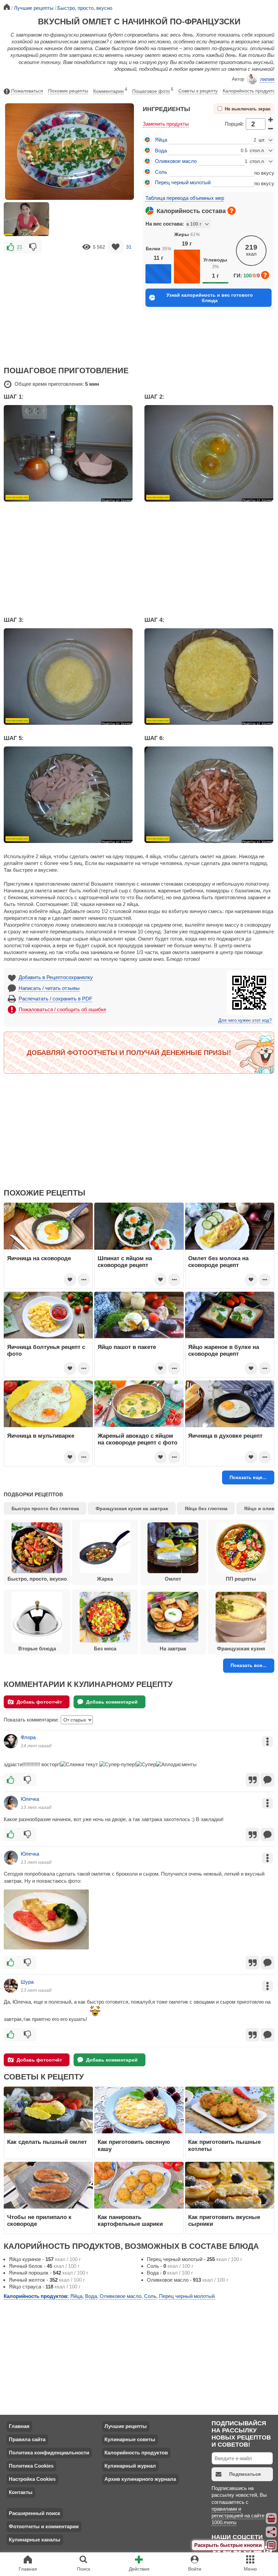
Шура (27, 1982)
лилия (267, 79)
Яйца (161, 140)
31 (129, 247)
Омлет (173, 1579)
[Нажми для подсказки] (232, 211)
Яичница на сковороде (39, 1258)
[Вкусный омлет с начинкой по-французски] (26, 219)
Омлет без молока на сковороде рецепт (218, 1262)
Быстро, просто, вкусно (37, 1579)
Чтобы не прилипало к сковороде (39, 2220)
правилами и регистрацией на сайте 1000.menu (238, 2516)
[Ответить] (267, 1780)
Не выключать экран (248, 109)
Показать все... (249, 1665)
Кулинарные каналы (35, 2540)
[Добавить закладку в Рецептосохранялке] (116, 247)
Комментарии (110, 90)
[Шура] (11, 1986)
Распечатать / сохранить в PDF (55, 999)
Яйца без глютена (206, 1508)
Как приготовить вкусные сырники (224, 2220)
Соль (161, 172)
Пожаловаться (27, 91)
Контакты (21, 2492)
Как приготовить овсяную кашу (134, 2145)
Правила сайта (27, 2439)
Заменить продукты (166, 124)
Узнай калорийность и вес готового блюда (210, 298)
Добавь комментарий (112, 1702)
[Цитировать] (253, 1780)
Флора (28, 1737)
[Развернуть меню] (272, 2545)
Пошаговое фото (153, 90)
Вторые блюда (37, 1649)
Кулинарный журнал (130, 2466)
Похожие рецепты (68, 91)
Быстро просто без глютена (45, 1508)
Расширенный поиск (35, 2513)
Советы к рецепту (198, 91)
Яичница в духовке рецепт (225, 1436)
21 (20, 247)
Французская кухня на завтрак (132, 1508)
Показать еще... (248, 1477)
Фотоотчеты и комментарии (44, 2526)
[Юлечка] (11, 1803)
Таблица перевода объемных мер (185, 198)
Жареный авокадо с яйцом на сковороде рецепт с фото (137, 1439)
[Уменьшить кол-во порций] (271, 129)
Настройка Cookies (32, 2479)
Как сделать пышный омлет (47, 2142)
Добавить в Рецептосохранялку (56, 977)
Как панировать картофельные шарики (130, 2220)
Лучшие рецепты (126, 2426)
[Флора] (11, 1741)
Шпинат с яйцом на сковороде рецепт (125, 1262)
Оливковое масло (176, 161)
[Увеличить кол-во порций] (271, 119)
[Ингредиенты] (272, 2518)
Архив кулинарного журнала (140, 2479)
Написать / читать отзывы (49, 988)
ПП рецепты (241, 1579)
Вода (161, 151)
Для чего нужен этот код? (245, 1020)
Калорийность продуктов (250, 91)
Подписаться (245, 2474)
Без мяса (105, 1649)
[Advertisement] (69, 305)
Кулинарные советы (130, 2439)
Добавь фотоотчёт (39, 1702)
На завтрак (173, 1649)
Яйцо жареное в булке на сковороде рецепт (224, 1350)
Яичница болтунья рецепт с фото (46, 1350)
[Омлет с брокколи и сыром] (46, 1919)
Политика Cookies (31, 2466)
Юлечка (30, 1799)
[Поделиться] (272, 2532)
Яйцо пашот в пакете (127, 1347)
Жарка (105, 1579)
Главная (19, 2426)
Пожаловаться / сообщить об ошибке (62, 1009)
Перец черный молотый (183, 182)
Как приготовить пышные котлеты (224, 2145)
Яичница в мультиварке (41, 1436)
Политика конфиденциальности (49, 2453)
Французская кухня (241, 1649)
